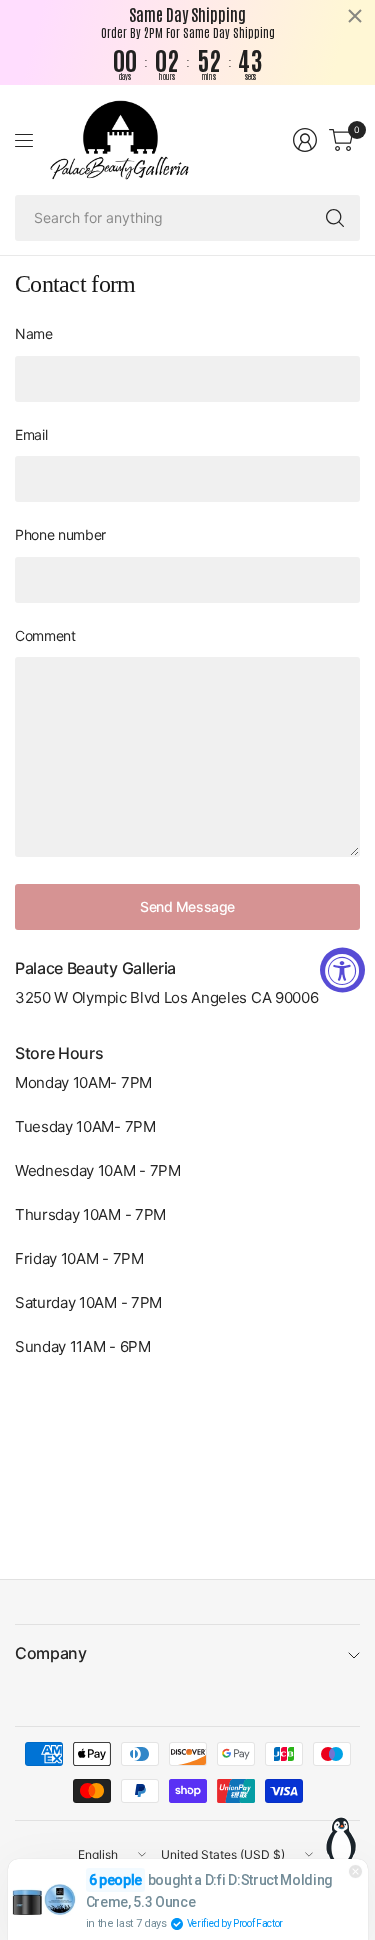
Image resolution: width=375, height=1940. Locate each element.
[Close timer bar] (355, 16)
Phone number (60, 534)
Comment (45, 635)
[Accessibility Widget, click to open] (342, 970)
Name (34, 333)
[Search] (335, 218)
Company (51, 1653)
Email (31, 434)
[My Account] (305, 140)
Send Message (187, 906)
